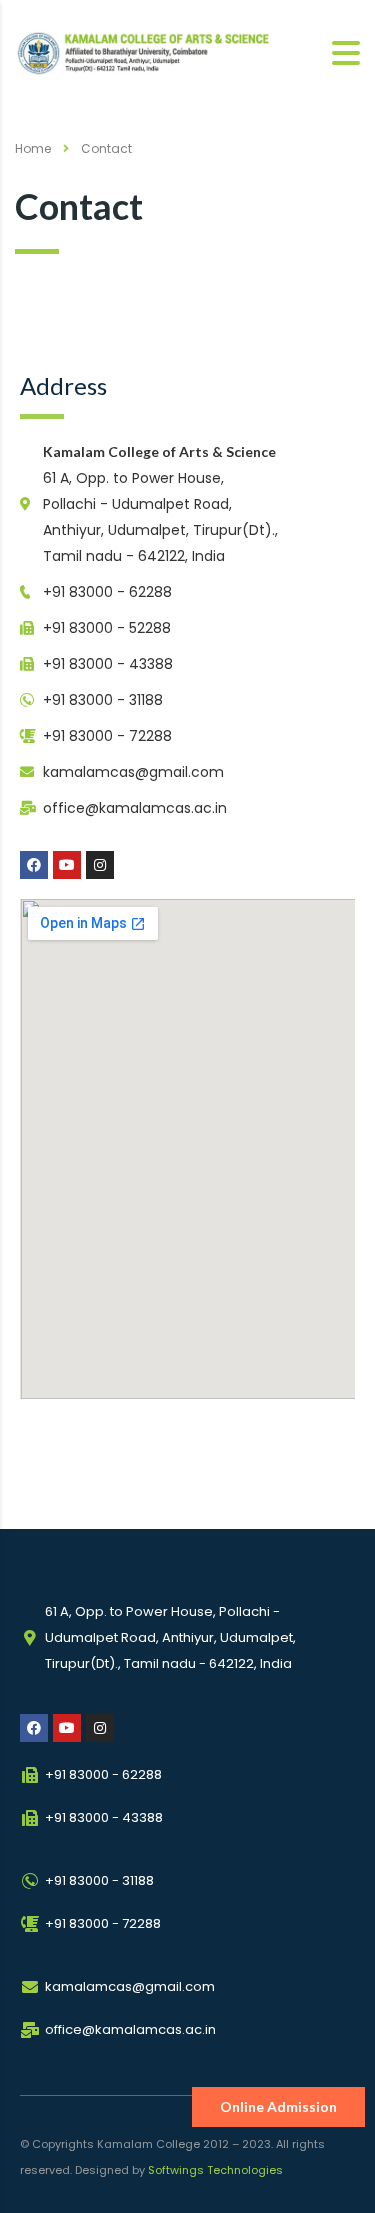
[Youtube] (67, 865)
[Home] (153, 53)
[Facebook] (34, 865)
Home (33, 148)
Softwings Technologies (215, 2170)
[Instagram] (100, 865)
